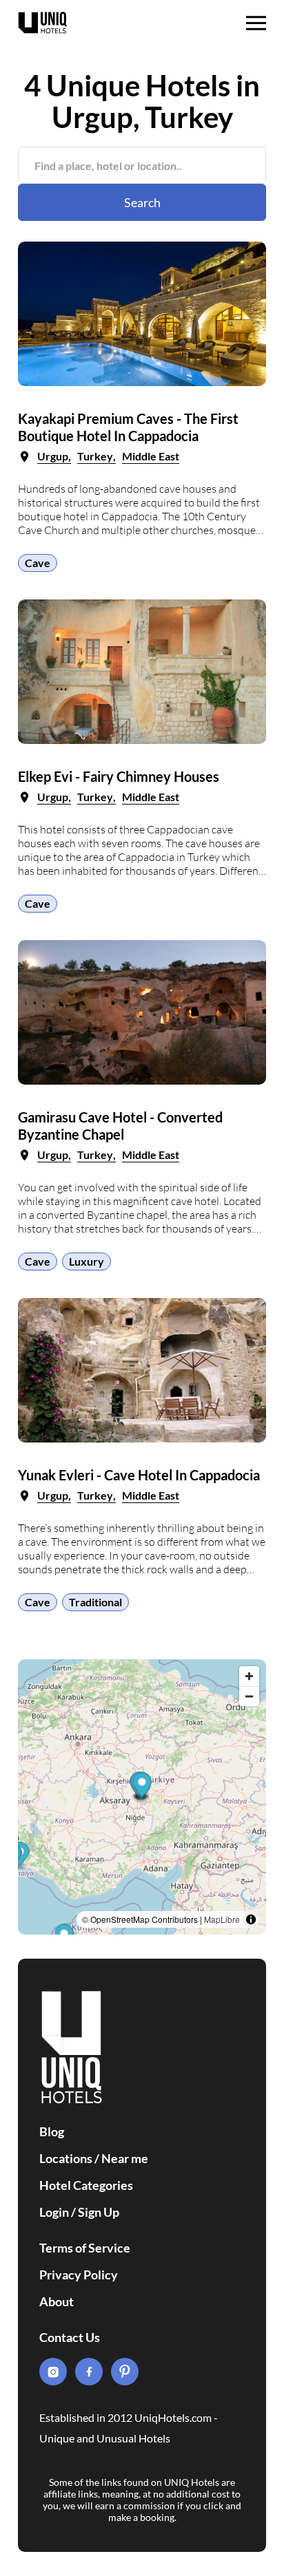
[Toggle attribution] (251, 1919)
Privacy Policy (79, 2275)
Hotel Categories (86, 2185)
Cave (38, 563)
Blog (52, 2131)
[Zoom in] (249, 1676)
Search (142, 202)
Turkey (95, 456)
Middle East (151, 456)
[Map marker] (142, 1787)
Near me (125, 2158)
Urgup (53, 456)
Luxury (87, 1261)
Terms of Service (85, 2248)
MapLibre (222, 1919)
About (57, 2301)
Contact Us (70, 2337)
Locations (66, 2158)
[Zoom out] (249, 1696)
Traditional (95, 1602)
